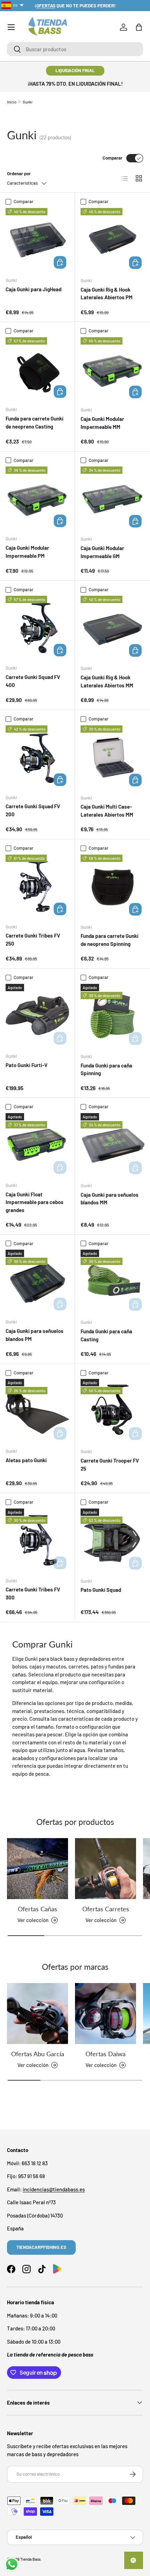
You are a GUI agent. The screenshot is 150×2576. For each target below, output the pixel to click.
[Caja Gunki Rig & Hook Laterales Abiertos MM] (112, 628)
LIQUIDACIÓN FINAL (75, 70)
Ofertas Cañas (37, 1909)
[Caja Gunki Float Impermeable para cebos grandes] (37, 1145)
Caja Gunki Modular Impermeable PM (27, 552)
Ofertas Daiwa (106, 2054)
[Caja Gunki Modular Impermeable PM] (37, 498)
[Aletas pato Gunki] (37, 1411)
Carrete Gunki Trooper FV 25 (110, 1464)
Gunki (28, 102)
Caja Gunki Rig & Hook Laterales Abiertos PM (107, 294)
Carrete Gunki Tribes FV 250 (33, 939)
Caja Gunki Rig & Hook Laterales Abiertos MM (107, 681)
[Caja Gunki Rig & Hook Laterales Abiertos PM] (112, 240)
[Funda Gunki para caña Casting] (112, 1282)
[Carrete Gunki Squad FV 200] (37, 757)
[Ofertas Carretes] (106, 1869)
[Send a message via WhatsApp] (12, 2564)
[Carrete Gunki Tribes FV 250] (37, 886)
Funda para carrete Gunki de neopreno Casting (35, 422)
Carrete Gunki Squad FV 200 (33, 810)
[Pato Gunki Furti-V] (37, 1016)
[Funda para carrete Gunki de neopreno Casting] (37, 369)
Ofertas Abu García (38, 2054)
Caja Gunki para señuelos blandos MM (110, 1199)
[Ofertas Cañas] (37, 1869)
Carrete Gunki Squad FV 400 (33, 681)
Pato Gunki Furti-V (27, 1065)
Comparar (112, 158)
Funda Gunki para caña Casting (106, 1335)
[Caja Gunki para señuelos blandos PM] (37, 1281)
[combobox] (75, 49)
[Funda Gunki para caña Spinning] (112, 1016)
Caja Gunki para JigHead (33, 289)
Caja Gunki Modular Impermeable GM (102, 552)
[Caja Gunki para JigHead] (37, 240)
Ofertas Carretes (106, 1909)
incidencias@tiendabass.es (54, 2189)
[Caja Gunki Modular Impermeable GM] (112, 498)
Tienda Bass (30, 2559)
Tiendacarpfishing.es (41, 2247)
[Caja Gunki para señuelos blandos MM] (112, 1145)
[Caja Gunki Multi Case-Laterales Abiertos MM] (112, 757)
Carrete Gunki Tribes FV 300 (33, 1593)
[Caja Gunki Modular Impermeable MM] (112, 369)
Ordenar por (19, 173)
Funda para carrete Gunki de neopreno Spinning (110, 940)
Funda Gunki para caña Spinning (106, 1069)
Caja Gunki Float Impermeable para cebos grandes (35, 1202)
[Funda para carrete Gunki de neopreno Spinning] (112, 886)
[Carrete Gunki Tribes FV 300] (37, 1540)
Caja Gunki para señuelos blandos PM (35, 1335)
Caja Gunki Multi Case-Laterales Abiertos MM (107, 811)
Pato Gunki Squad (101, 1590)
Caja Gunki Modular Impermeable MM (102, 423)
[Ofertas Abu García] (37, 2014)
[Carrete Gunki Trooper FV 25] (112, 1411)
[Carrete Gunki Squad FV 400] (37, 627)
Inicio (12, 102)
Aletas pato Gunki (26, 1460)
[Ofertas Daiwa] (106, 2014)
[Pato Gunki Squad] (112, 1540)
